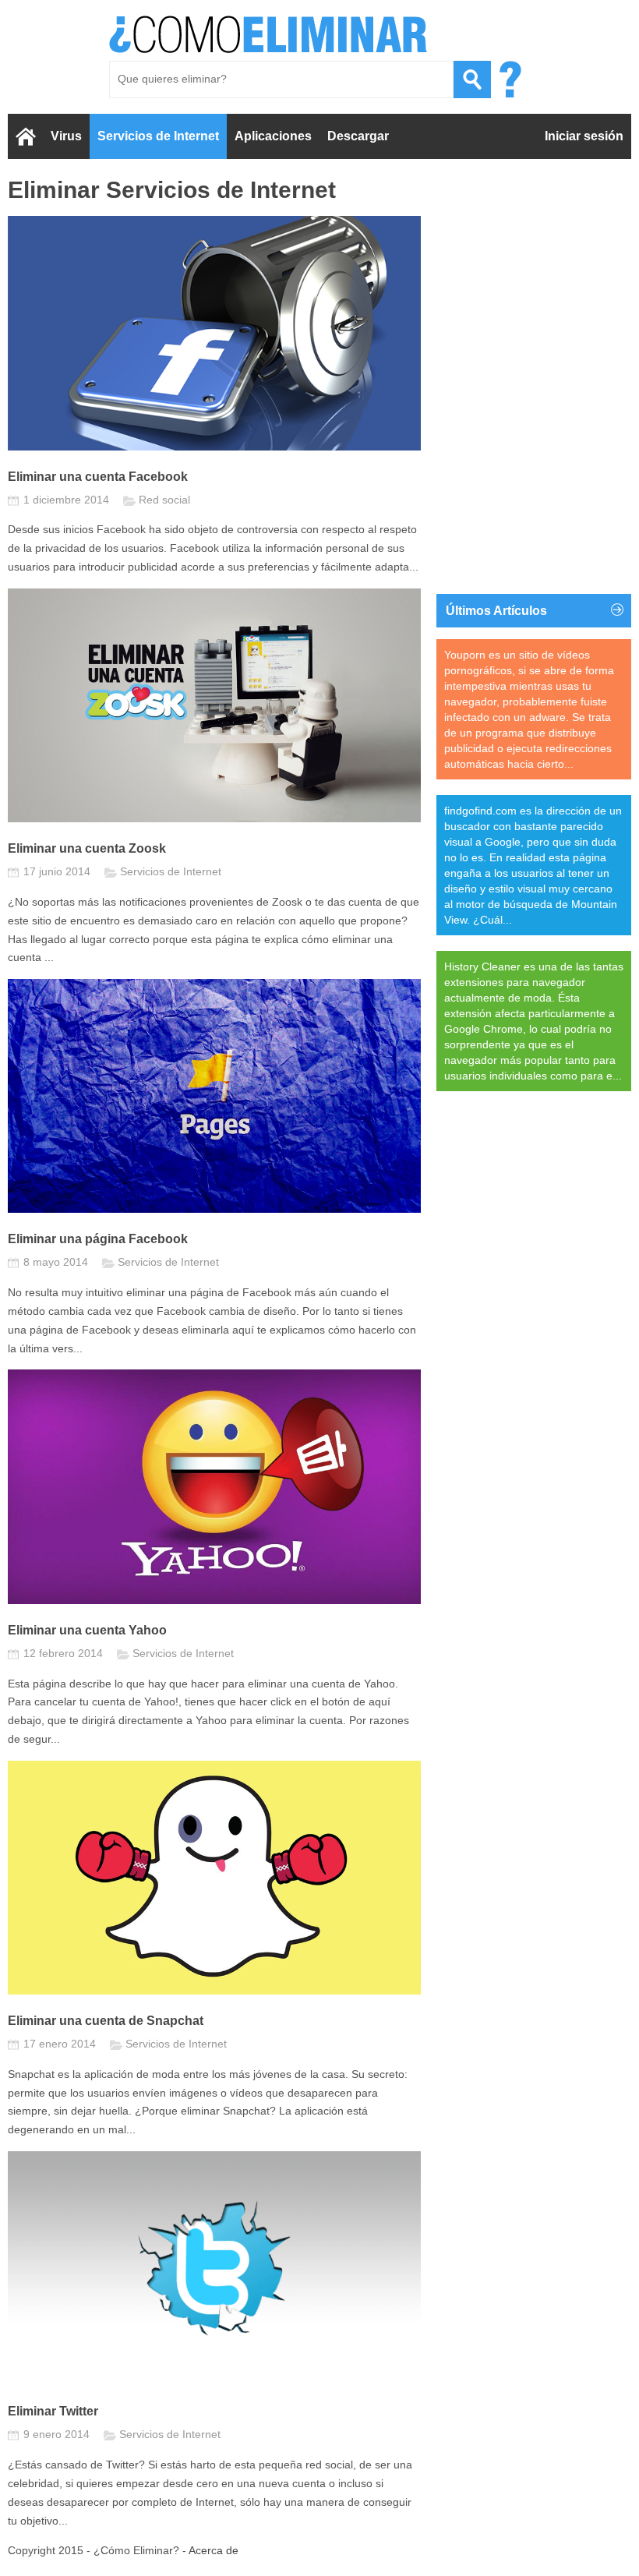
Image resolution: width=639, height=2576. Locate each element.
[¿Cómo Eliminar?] (269, 34)
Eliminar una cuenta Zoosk (87, 848)
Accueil (25, 136)
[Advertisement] (534, 274)
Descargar (358, 136)
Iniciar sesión (584, 136)
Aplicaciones (273, 136)
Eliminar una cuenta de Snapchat (106, 2021)
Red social (164, 500)
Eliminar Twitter (53, 2411)
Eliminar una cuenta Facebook (98, 477)
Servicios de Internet (158, 136)
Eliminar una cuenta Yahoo (87, 1630)
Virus (66, 136)
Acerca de (214, 2550)
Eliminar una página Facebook (98, 1239)
